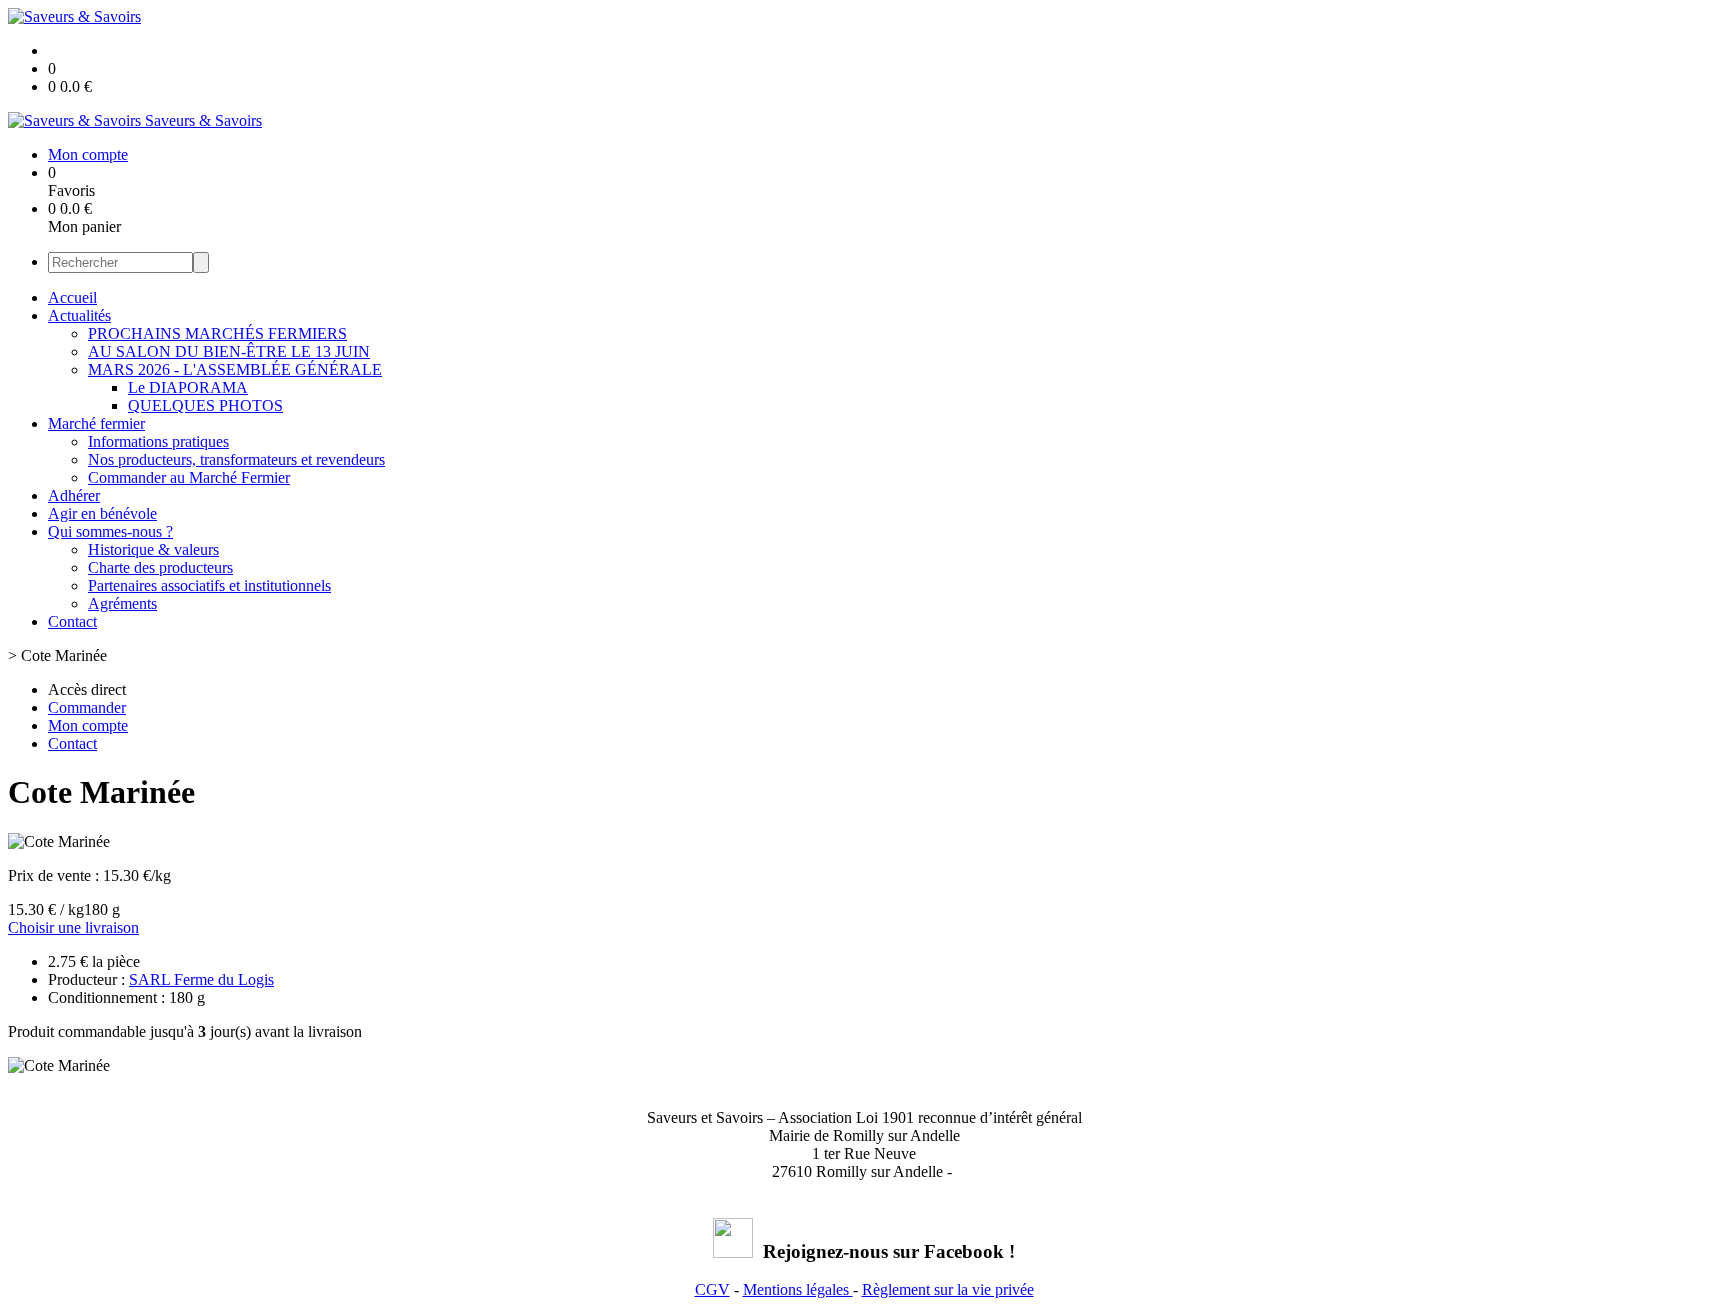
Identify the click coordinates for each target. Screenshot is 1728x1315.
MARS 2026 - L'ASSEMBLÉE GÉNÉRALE (235, 369)
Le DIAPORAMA (188, 387)
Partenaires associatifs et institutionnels (209, 585)
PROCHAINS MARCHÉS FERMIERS (217, 333)
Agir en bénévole (102, 513)
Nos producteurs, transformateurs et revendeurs (236, 459)
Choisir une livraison (73, 927)
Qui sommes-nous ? (110, 531)
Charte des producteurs (160, 567)
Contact (72, 621)
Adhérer (74, 495)
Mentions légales (798, 1289)
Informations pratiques (158, 441)
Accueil (72, 297)
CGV (712, 1289)
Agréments (122, 603)
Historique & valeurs (153, 549)
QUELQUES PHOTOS (205, 405)
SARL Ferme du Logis (201, 979)
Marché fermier (96, 423)
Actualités (79, 315)
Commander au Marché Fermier (189, 477)
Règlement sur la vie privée (948, 1289)
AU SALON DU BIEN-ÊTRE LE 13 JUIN (229, 351)
